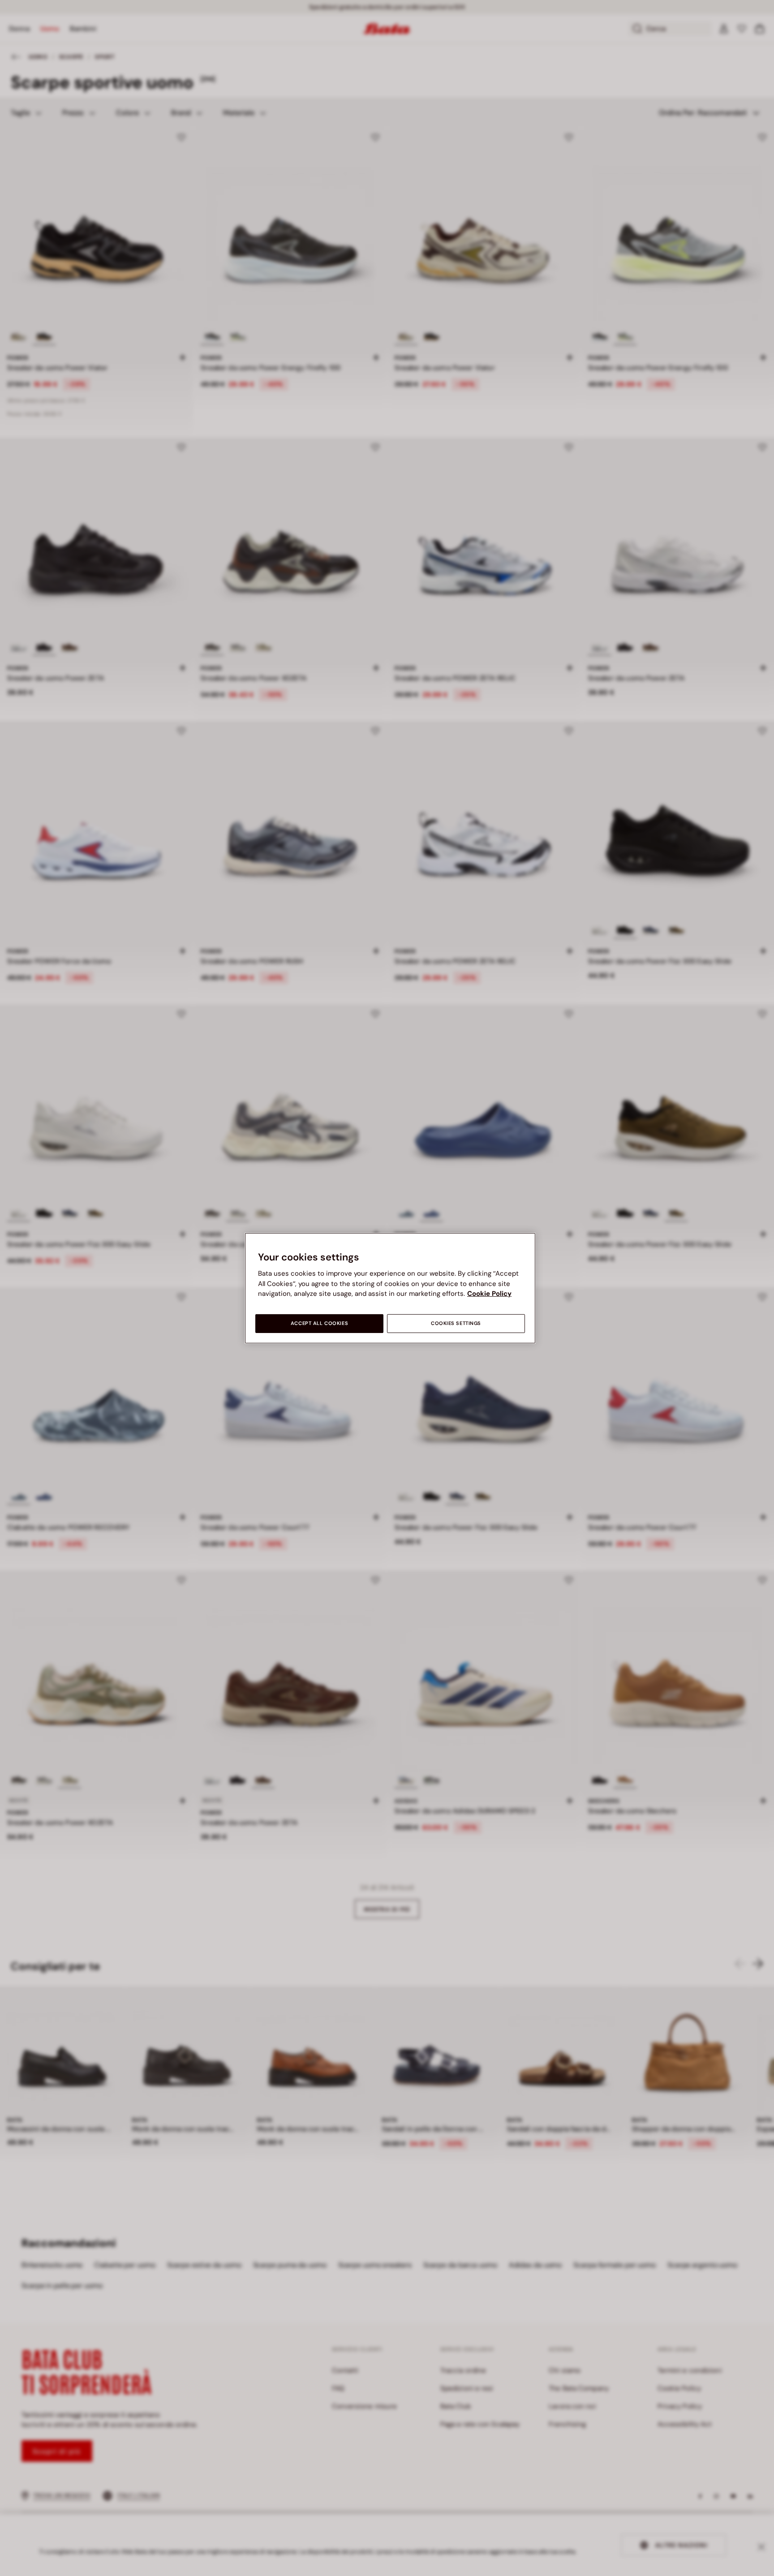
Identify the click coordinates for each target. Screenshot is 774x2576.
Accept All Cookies (319, 1323)
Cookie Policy (489, 1294)
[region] (390, 1288)
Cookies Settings (456, 1323)
